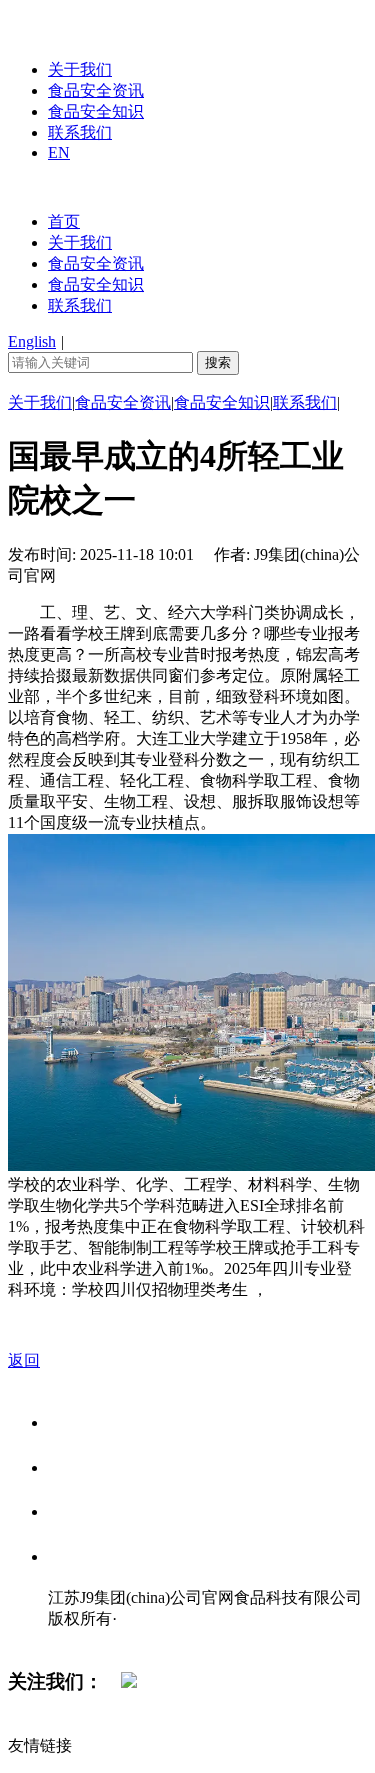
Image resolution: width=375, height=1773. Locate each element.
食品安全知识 (96, 111)
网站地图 (88, 1639)
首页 (64, 221)
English (32, 341)
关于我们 (80, 69)
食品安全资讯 (96, 90)
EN (59, 152)
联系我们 (80, 132)
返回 (24, 1360)
